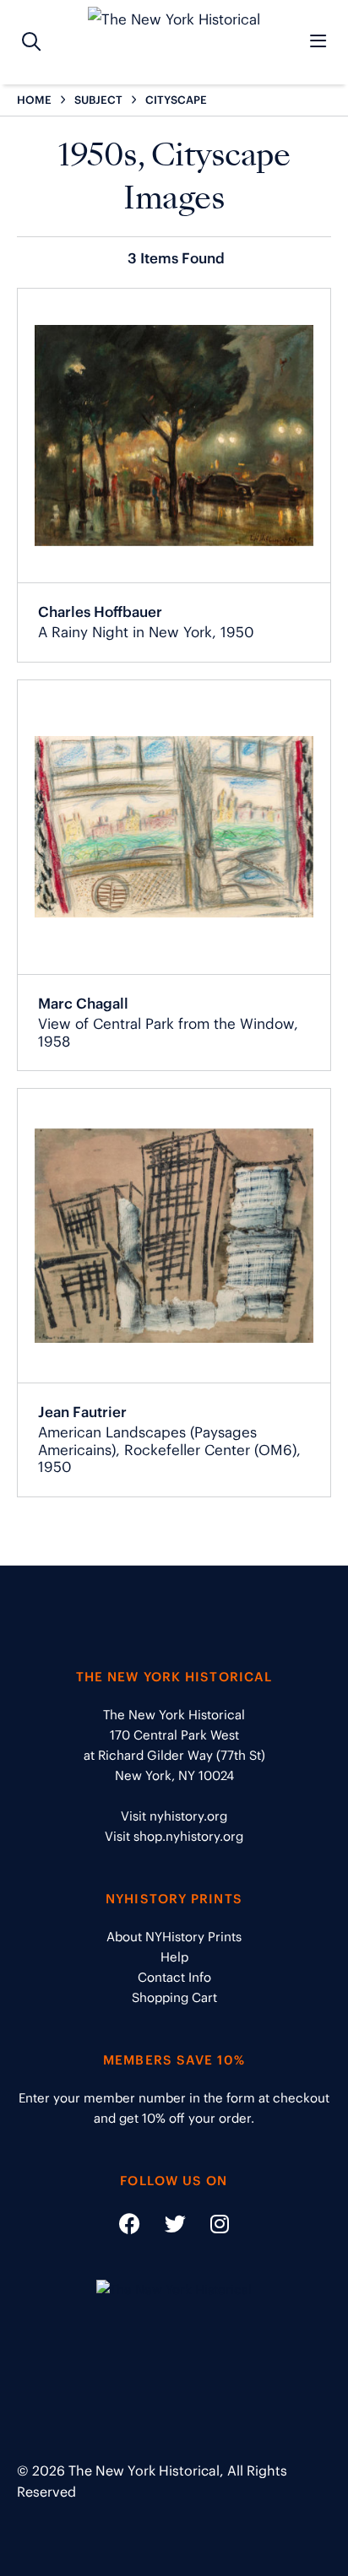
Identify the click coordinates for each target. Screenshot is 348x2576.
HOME (34, 100)
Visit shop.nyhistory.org (174, 1836)
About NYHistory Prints (174, 1937)
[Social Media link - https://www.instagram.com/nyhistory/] (209, 2227)
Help (174, 1957)
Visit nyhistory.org (174, 1816)
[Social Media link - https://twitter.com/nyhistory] (165, 2227)
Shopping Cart (174, 1997)
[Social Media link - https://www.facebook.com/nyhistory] (130, 2227)
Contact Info (174, 1977)
